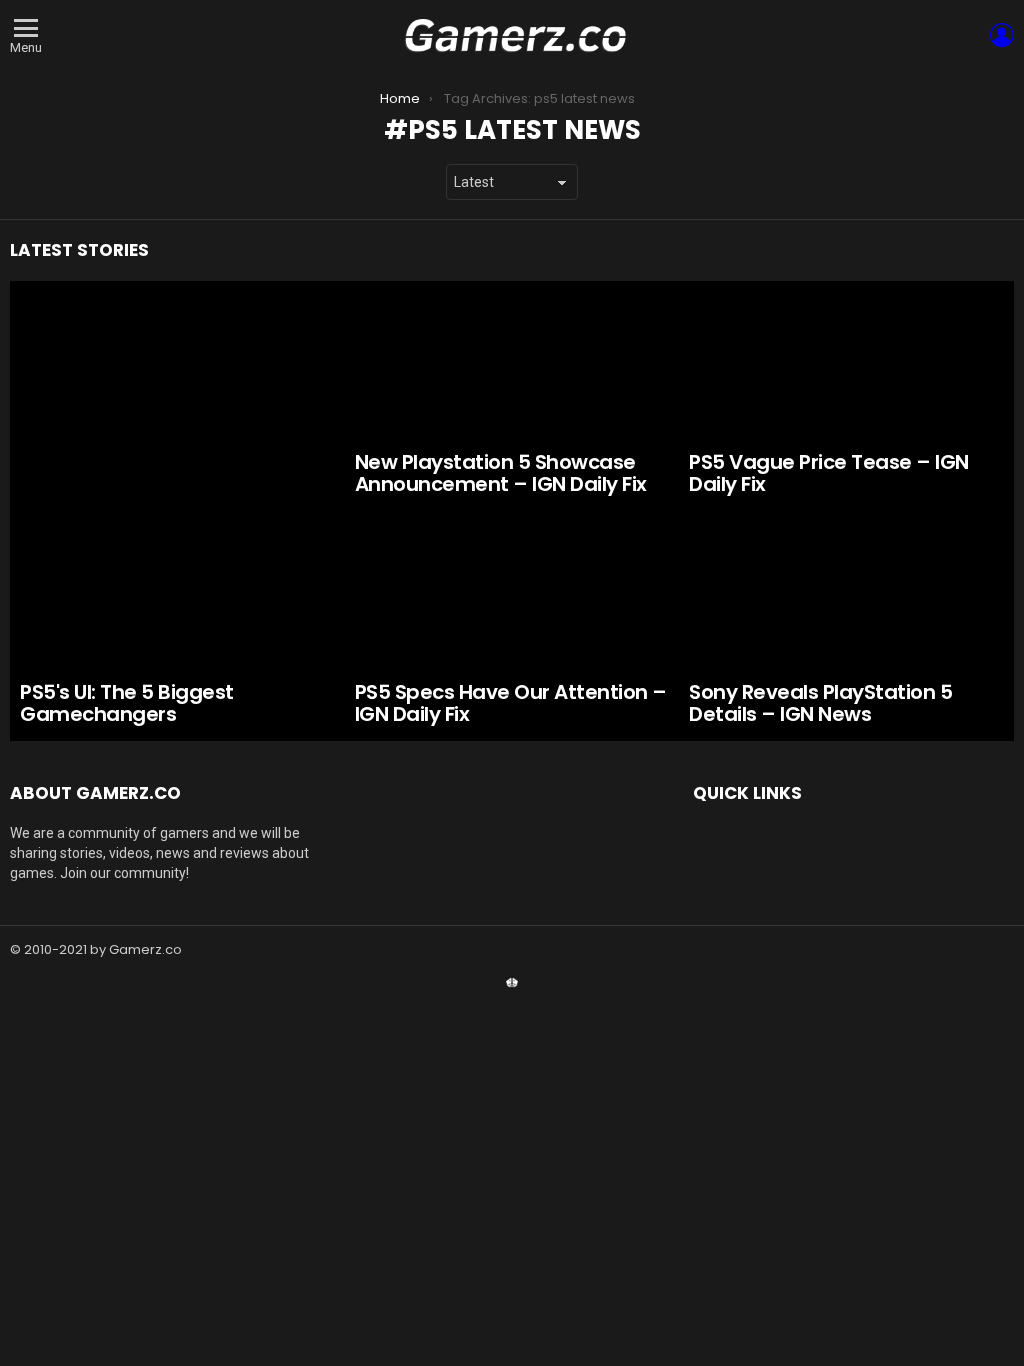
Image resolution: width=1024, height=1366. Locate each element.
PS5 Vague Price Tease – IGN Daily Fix (829, 473)
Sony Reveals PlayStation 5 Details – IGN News (820, 703)
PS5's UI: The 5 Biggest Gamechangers (127, 703)
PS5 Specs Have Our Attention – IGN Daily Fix (511, 703)
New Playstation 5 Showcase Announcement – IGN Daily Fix (501, 473)
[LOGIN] (1002, 35)
